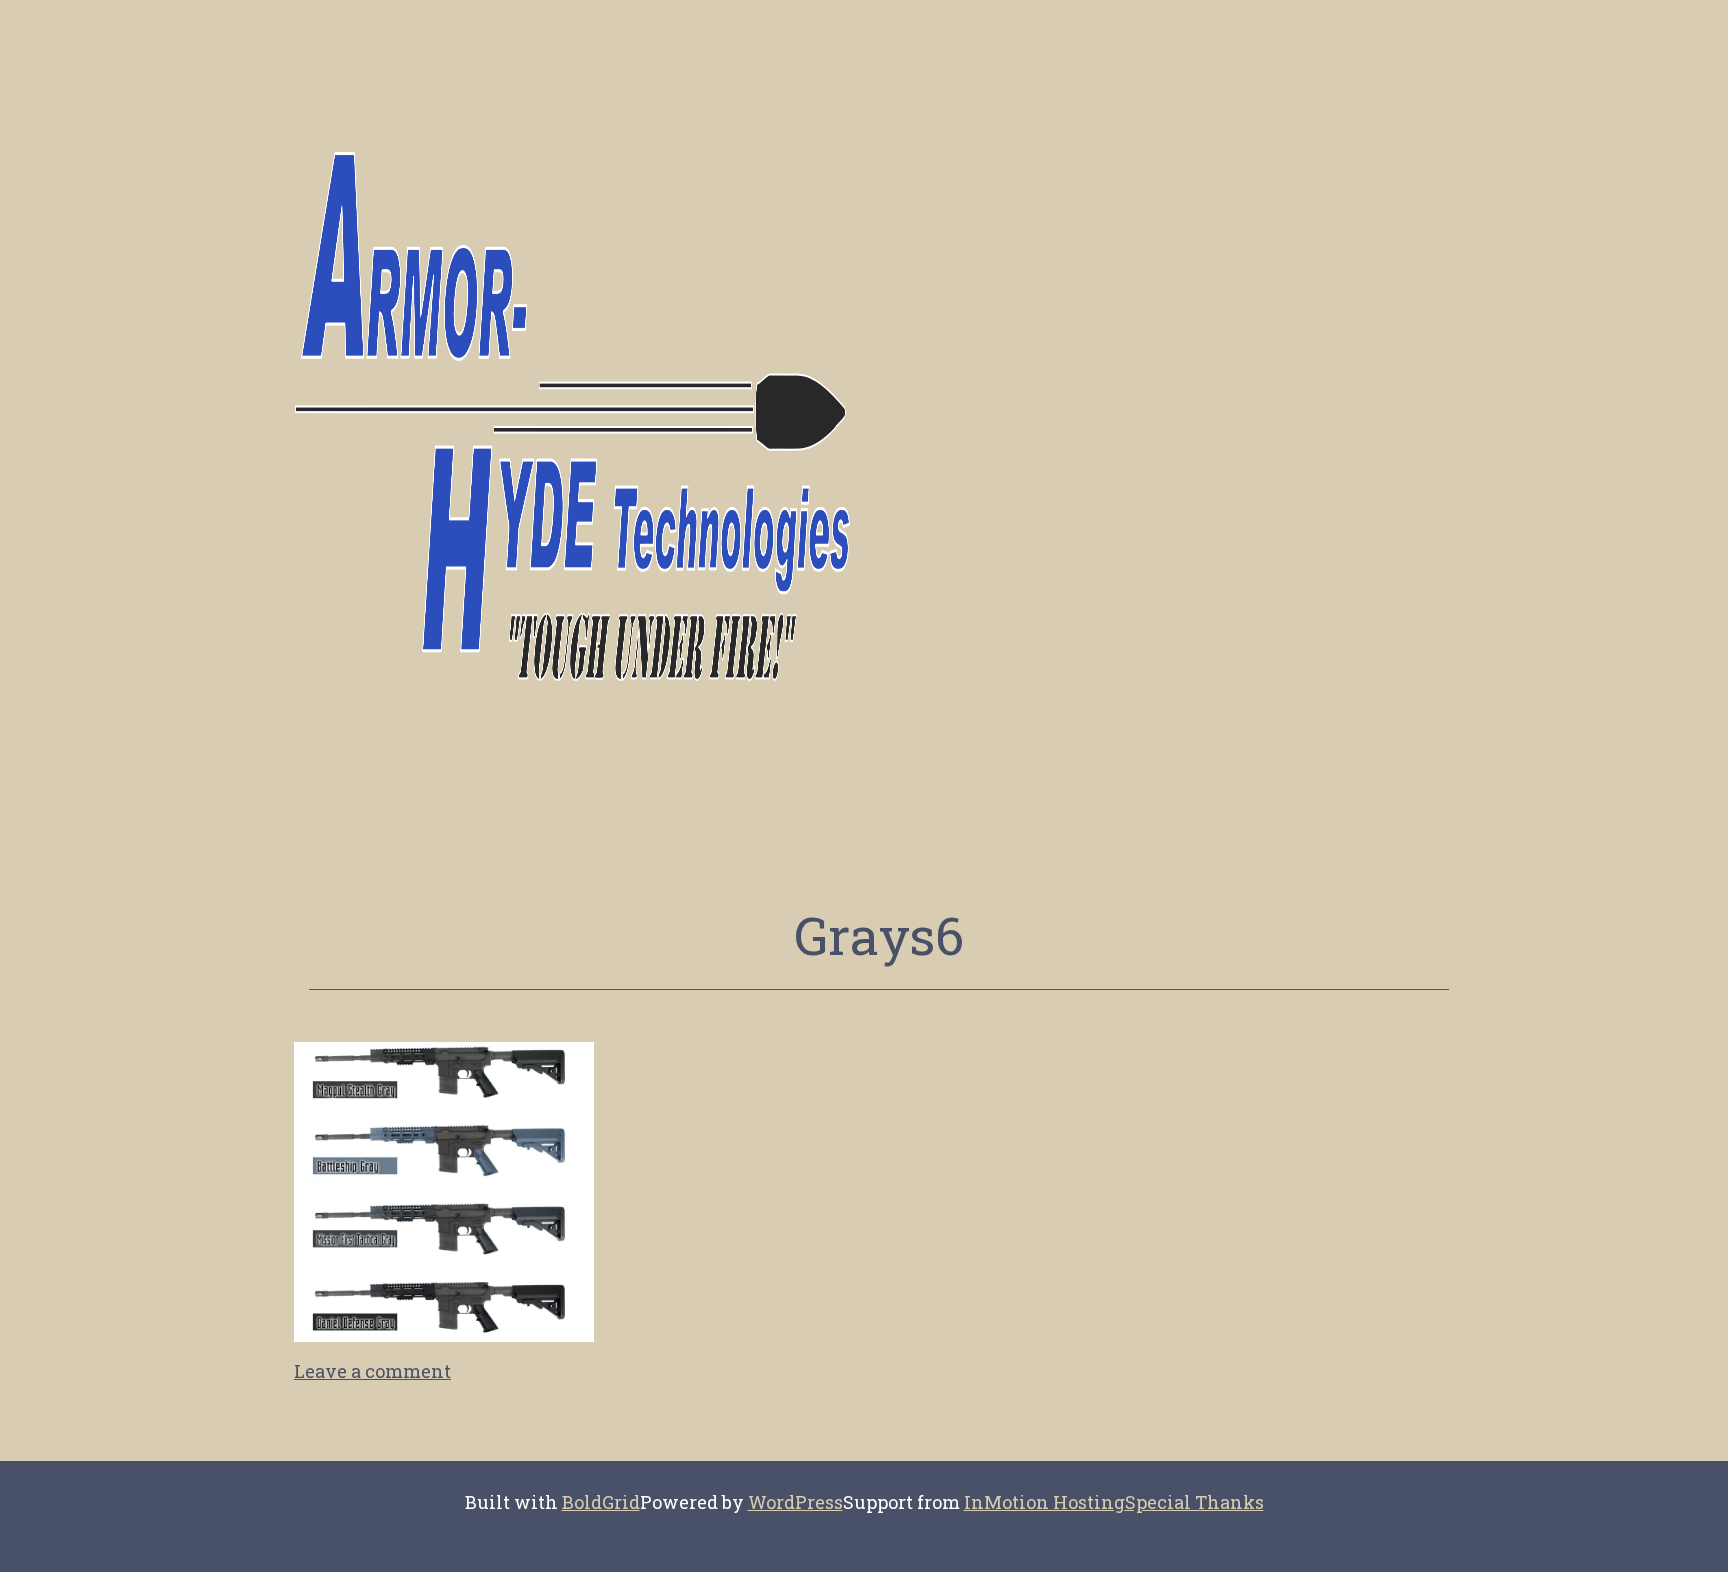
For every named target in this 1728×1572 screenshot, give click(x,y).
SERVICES (839, 31)
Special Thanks (1194, 1502)
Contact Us (947, 31)
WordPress (795, 1502)
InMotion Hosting (1044, 1502)
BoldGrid (601, 1502)
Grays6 (879, 935)
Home (754, 31)
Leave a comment (372, 1371)
